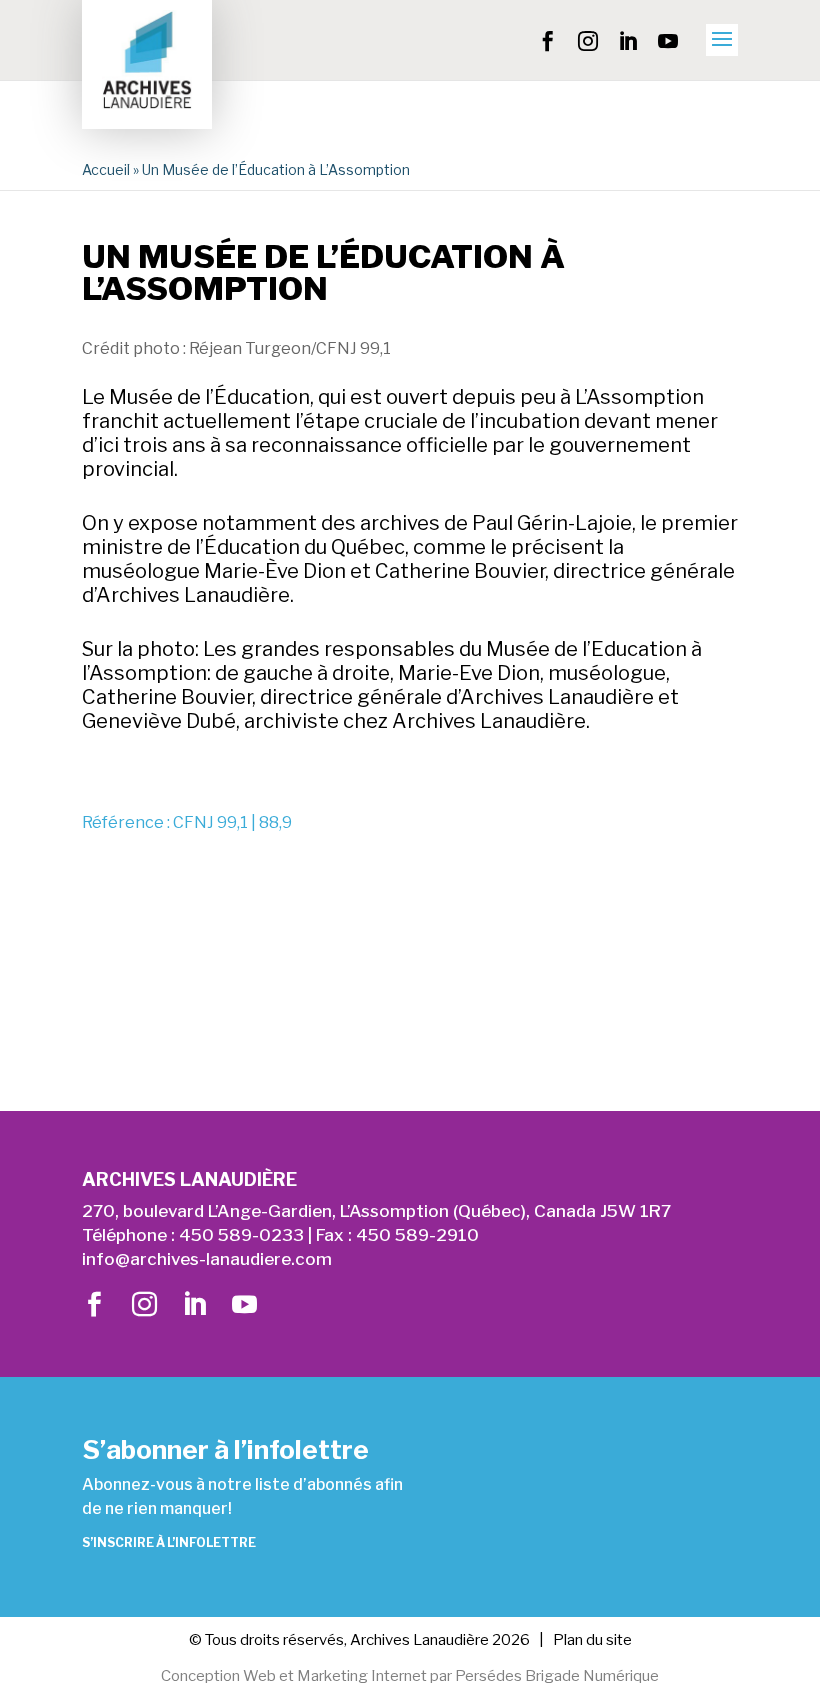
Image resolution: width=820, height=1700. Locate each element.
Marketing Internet (362, 1676)
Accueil (106, 169)
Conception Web (218, 1676)
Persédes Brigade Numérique (557, 1676)
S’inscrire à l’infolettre (169, 1542)
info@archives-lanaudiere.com (207, 1259)
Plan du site (592, 1640)
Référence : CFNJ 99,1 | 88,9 (187, 822)
